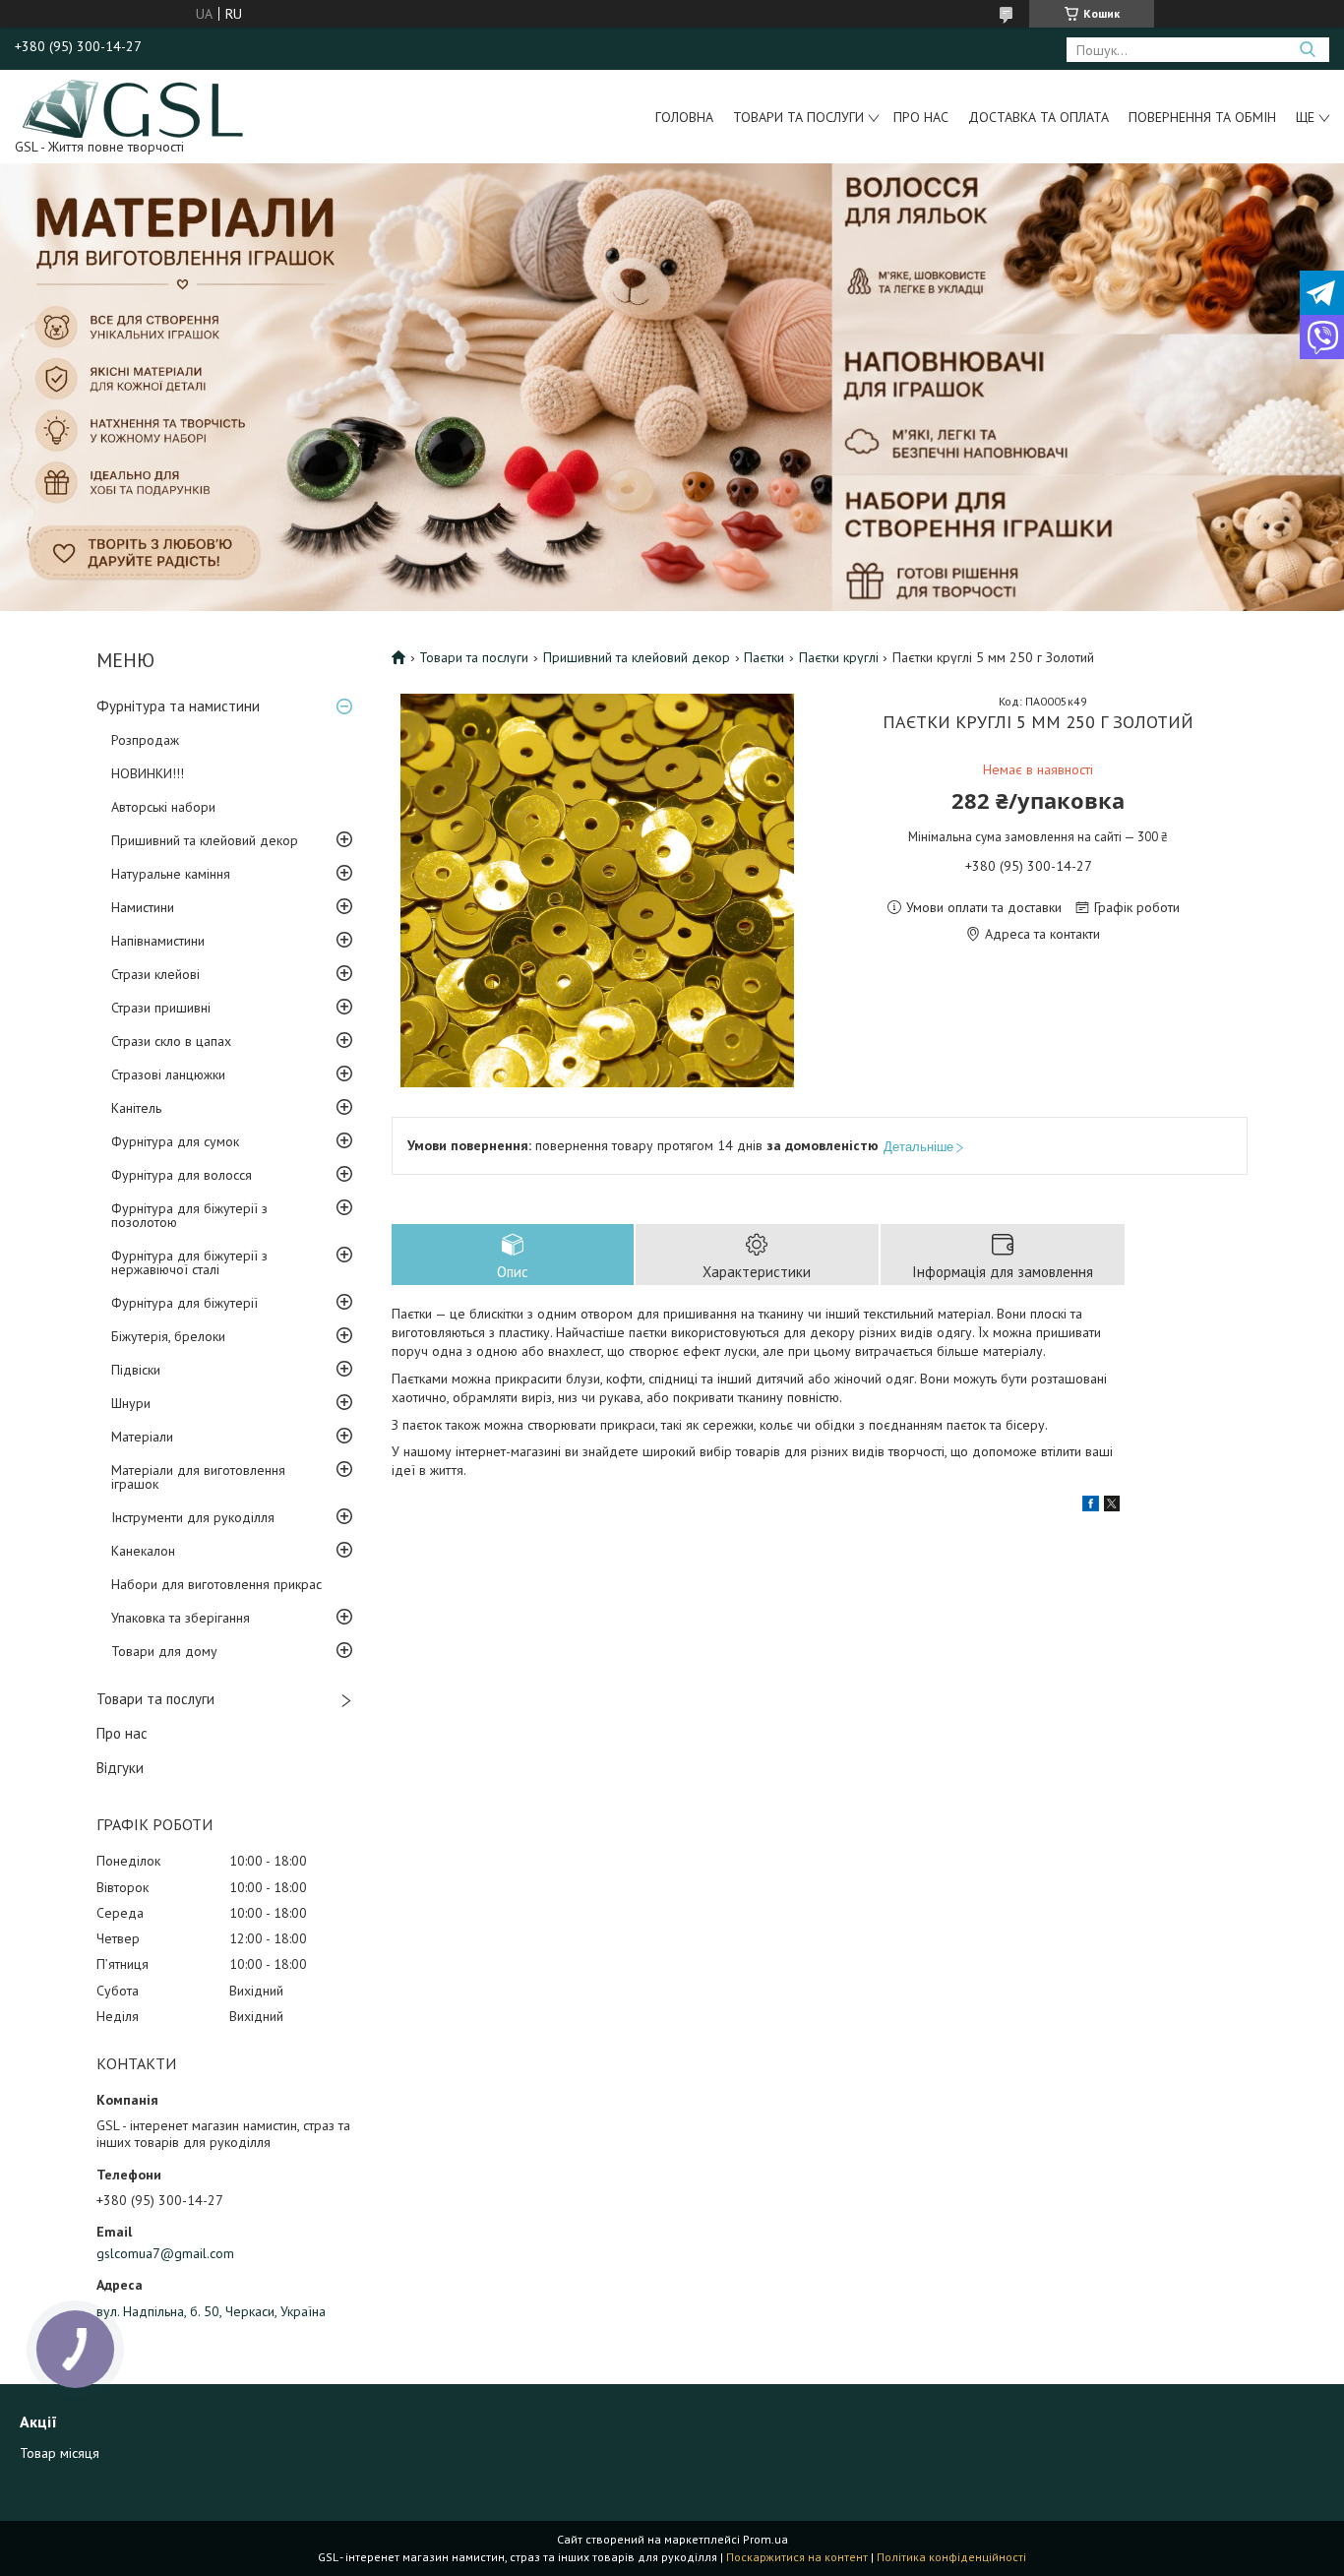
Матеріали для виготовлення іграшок (198, 1477)
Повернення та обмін (1202, 117)
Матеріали (142, 1437)
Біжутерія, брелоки (168, 1336)
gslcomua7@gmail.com (165, 2253)
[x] (1112, 1506)
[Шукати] (1307, 50)
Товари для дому (164, 1651)
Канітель (136, 1108)
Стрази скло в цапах (171, 1041)
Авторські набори (163, 807)
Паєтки (764, 657)
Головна (684, 117)
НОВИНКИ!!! (148, 773)
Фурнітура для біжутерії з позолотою (189, 1215)
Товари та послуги (798, 117)
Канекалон (143, 1551)
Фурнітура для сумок (175, 1141)
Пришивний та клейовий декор (205, 840)
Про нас (921, 117)
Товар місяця (60, 2453)
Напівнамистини (158, 941)
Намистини (143, 907)
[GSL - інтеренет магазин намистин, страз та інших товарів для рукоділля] (134, 107)
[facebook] (1091, 1506)
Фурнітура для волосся (182, 1175)
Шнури (131, 1403)
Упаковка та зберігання (181, 1618)
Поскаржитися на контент (797, 2557)
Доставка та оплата (1039, 117)
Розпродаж (145, 740)
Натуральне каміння (171, 874)
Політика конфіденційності (951, 2557)
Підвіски (136, 1370)
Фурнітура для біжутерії (184, 1303)
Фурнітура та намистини (178, 706)
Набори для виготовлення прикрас (216, 1584)
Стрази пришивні (161, 1008)
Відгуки (120, 1768)
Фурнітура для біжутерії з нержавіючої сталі (189, 1262)
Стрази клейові (155, 974)
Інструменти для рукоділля (193, 1517)
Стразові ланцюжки (168, 1074)
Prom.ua (765, 2539)
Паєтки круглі (839, 657)
